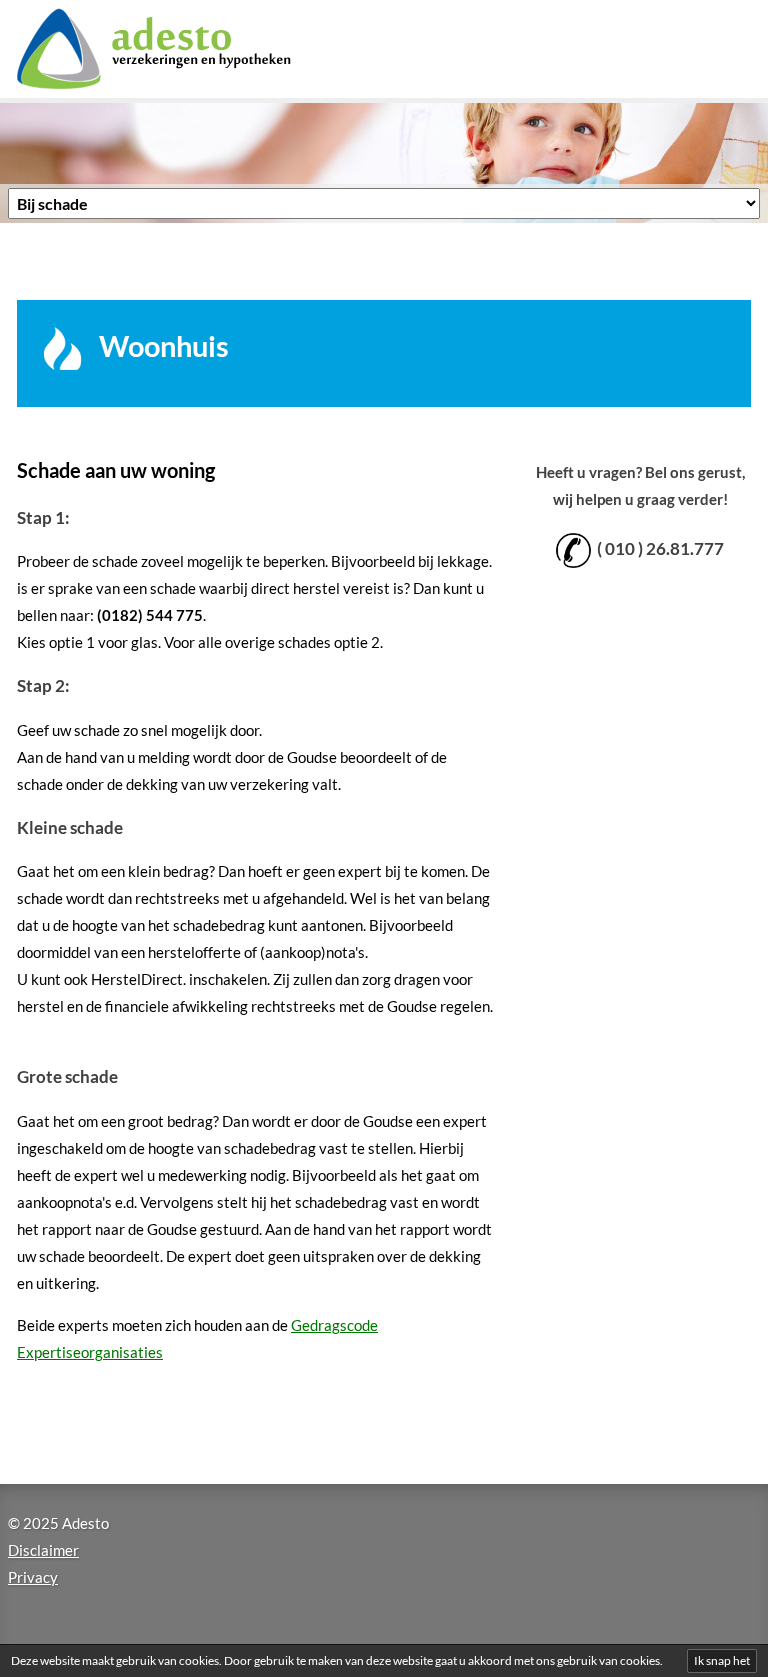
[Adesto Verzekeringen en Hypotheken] (178, 48)
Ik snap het (722, 1660)
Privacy (33, 1577)
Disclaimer (43, 1550)
